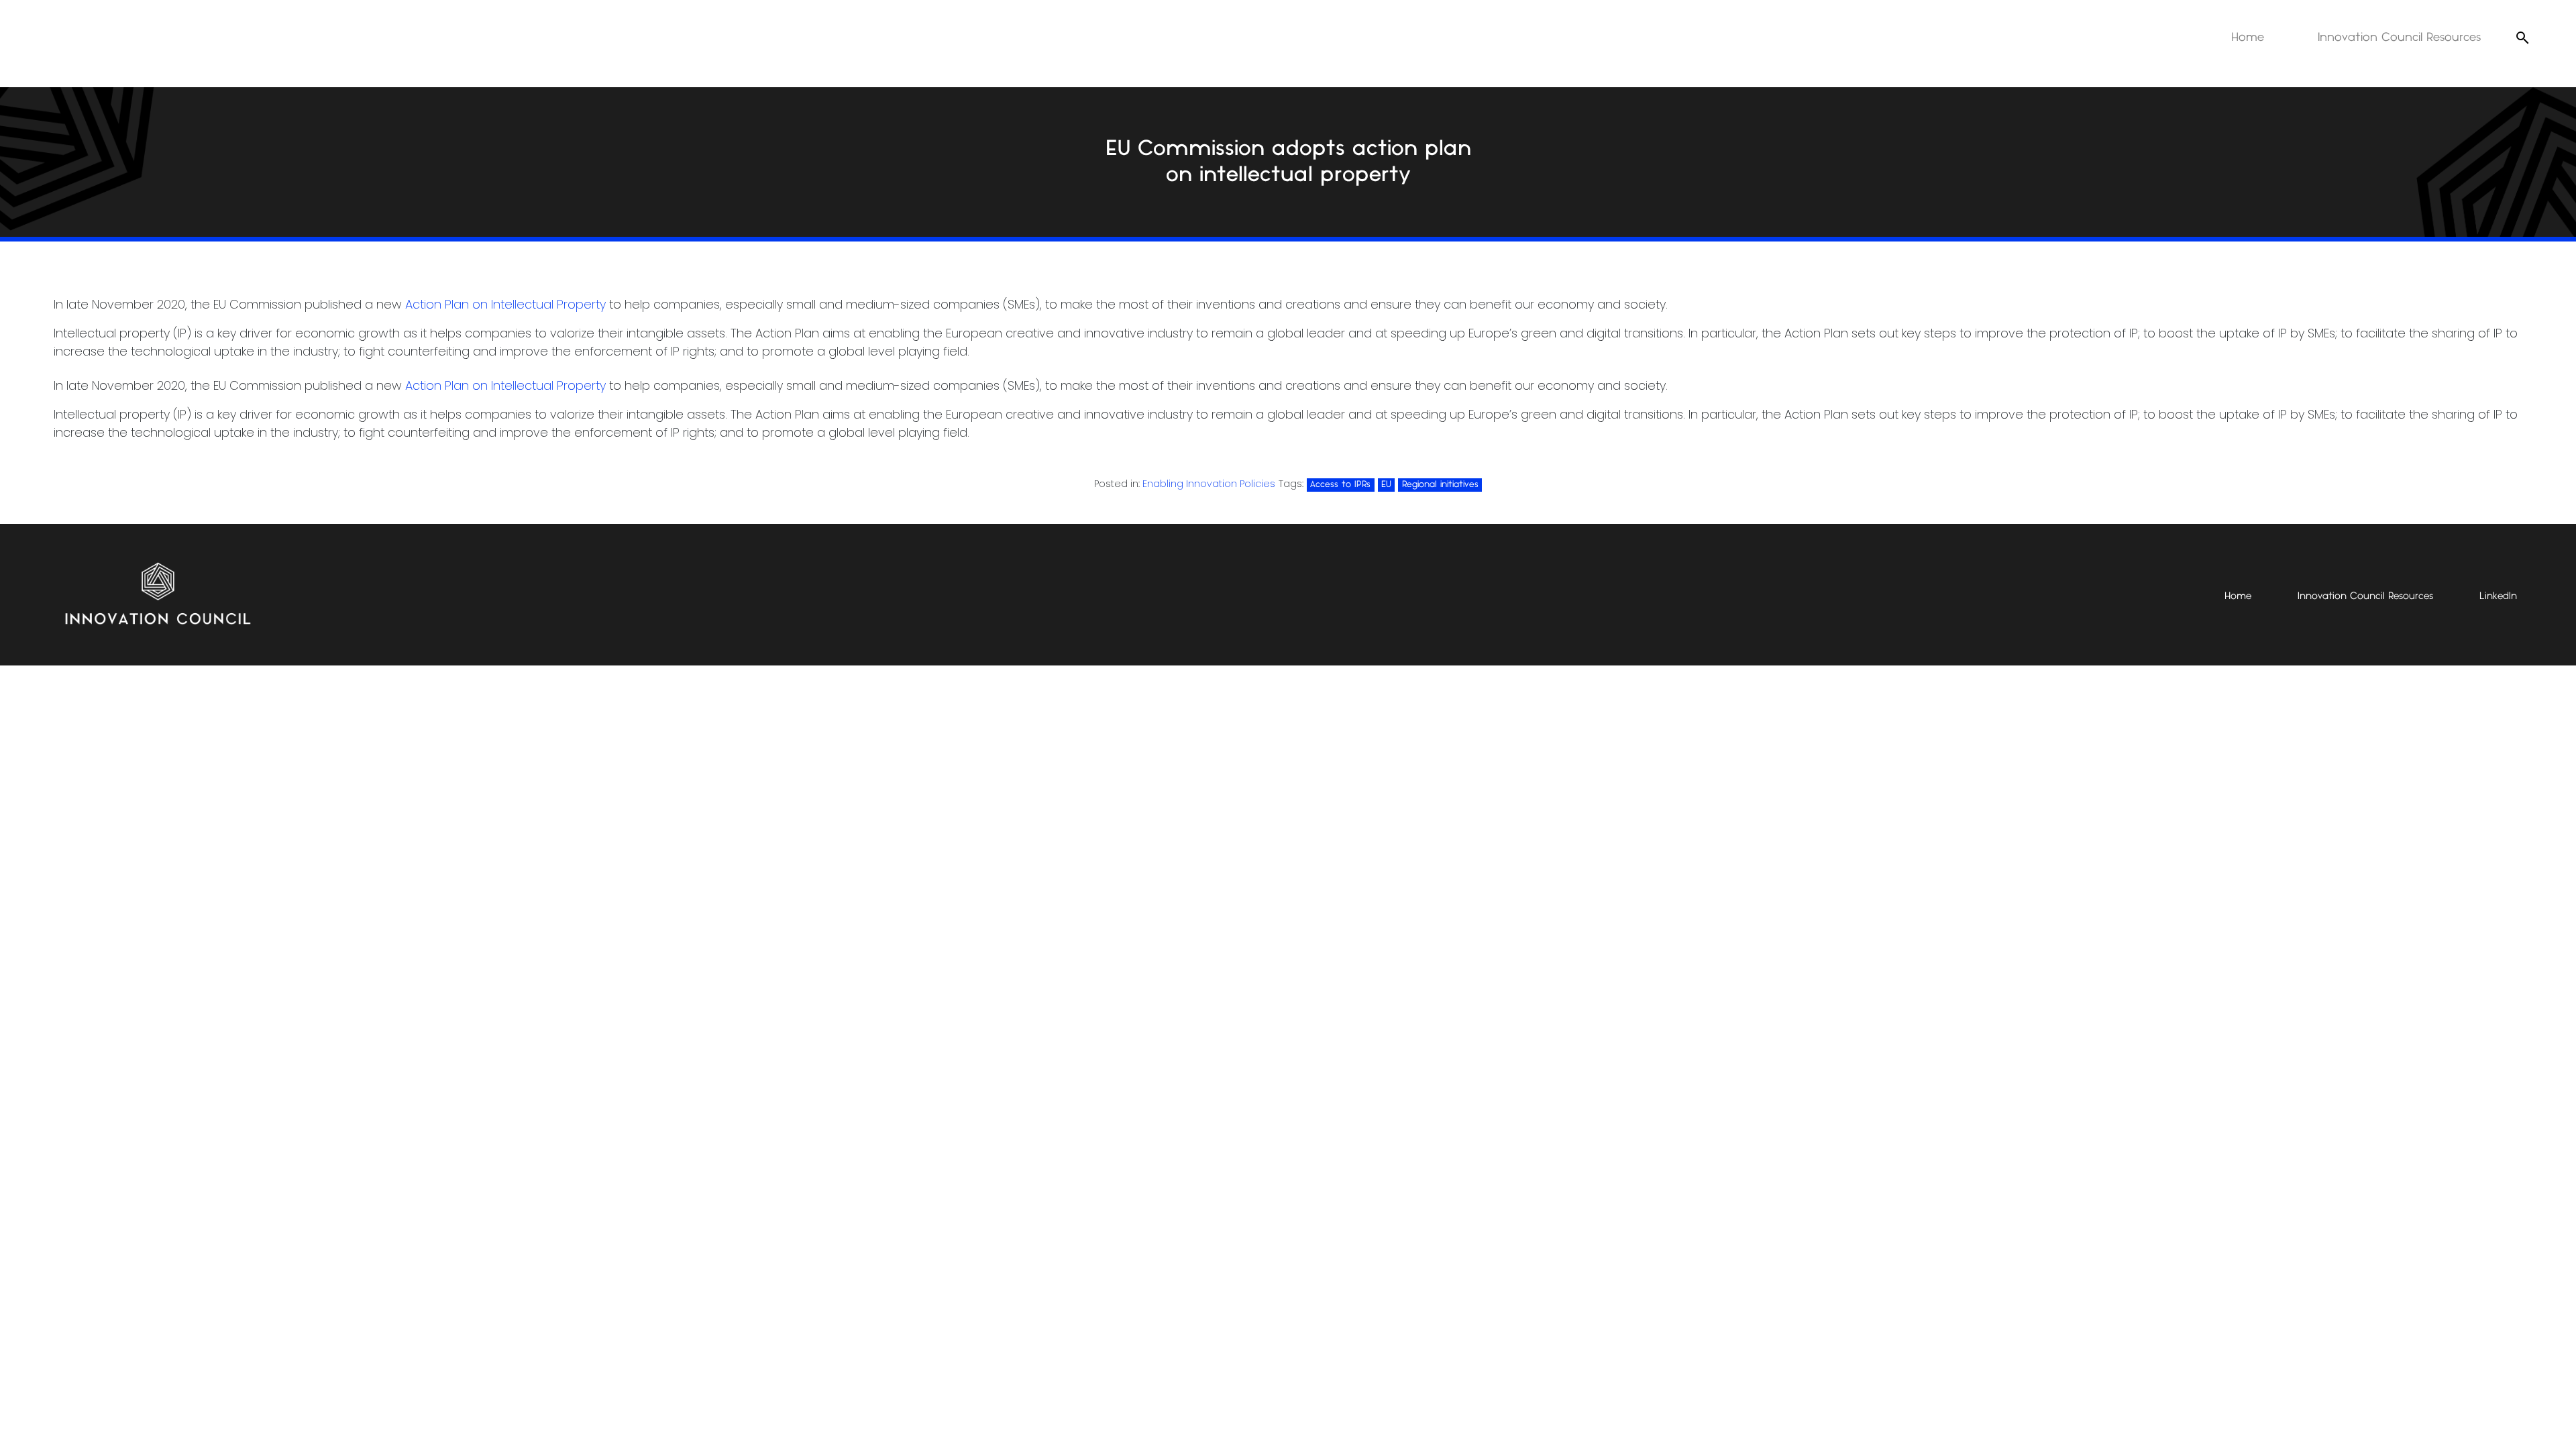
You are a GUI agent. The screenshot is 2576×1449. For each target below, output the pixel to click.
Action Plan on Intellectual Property (505, 304)
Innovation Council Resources (2399, 38)
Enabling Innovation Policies (1209, 484)
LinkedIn (2498, 596)
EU (1386, 484)
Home (2248, 38)
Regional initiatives (1440, 484)
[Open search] (2522, 38)
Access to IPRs (1340, 484)
